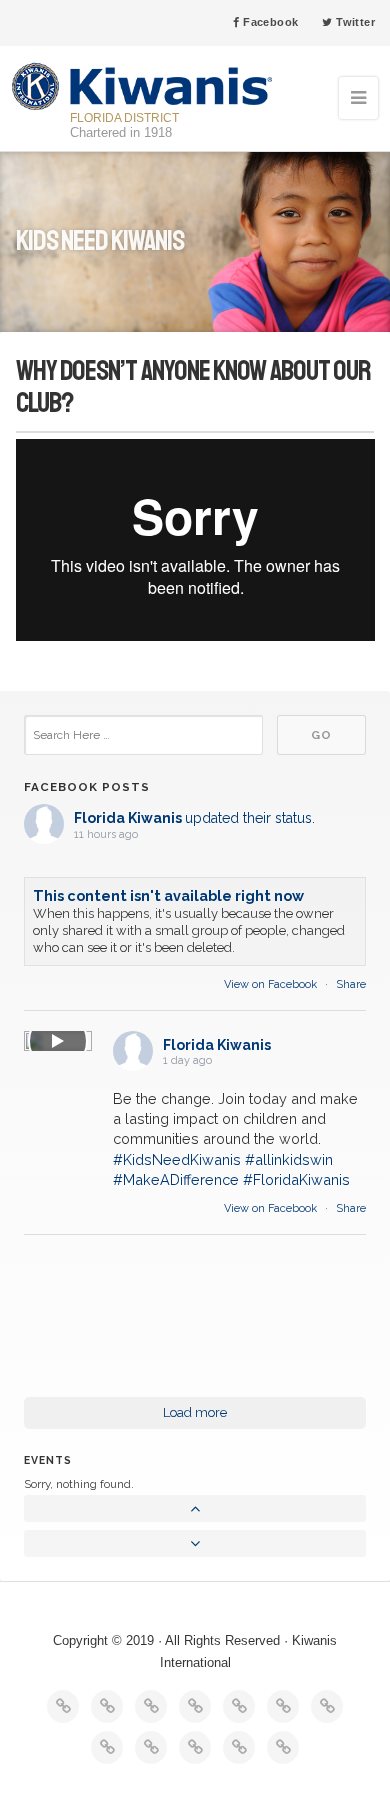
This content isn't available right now (168, 895)
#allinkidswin (289, 1159)
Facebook (269, 22)
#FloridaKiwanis (296, 1179)
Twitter (354, 22)
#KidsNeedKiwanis (177, 1159)
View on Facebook (272, 984)
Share (351, 984)
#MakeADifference (176, 1179)
